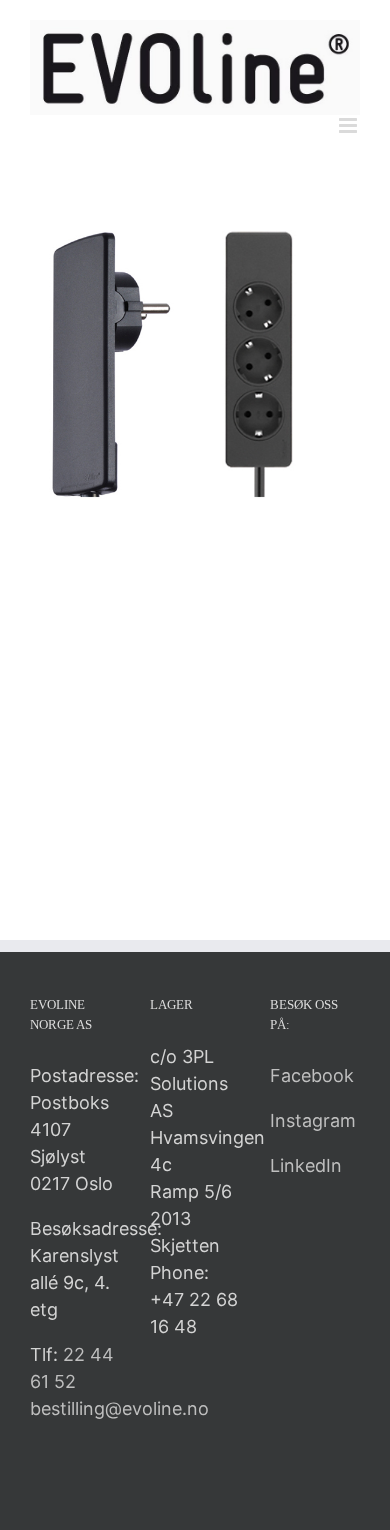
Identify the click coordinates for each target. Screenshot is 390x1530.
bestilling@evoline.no (119, 1408)
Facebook (312, 1075)
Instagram (313, 1120)
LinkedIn (306, 1165)
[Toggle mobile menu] (349, 125)
